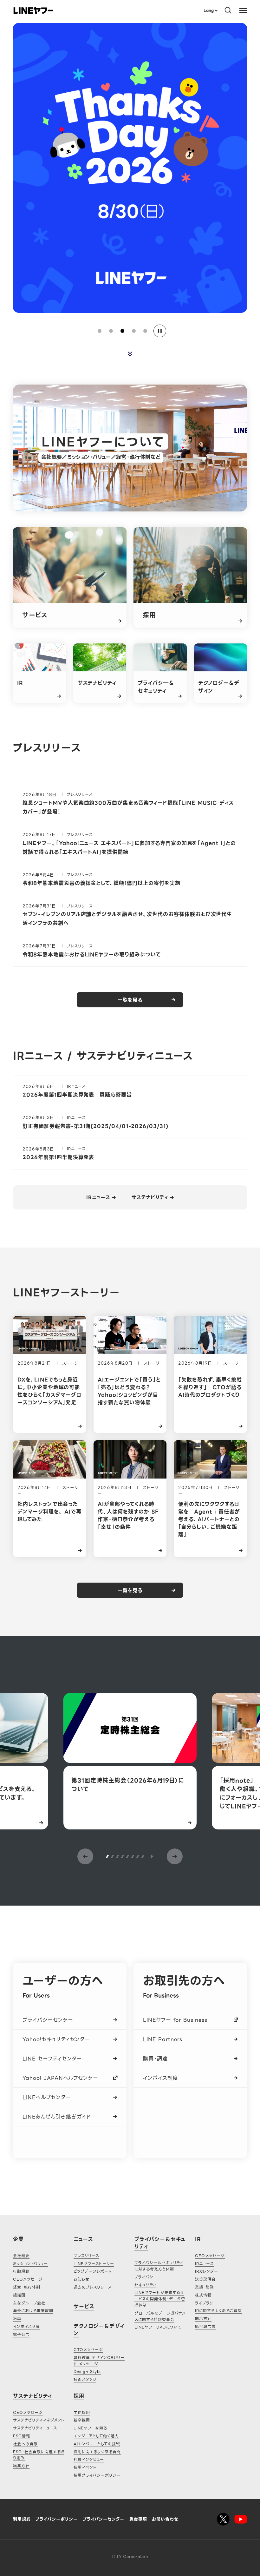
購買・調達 (155, 2059)
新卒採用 (82, 2420)
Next (175, 1856)
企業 (18, 2239)
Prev (85, 1856)
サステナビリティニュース (35, 2428)
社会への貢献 (25, 2444)
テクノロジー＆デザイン (99, 2330)
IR (198, 2239)
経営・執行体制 (27, 2287)
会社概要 (21, 2256)
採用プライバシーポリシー (97, 2475)
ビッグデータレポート (93, 2271)
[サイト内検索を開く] (228, 10)
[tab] (100, 331)
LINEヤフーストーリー (94, 2264)
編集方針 (21, 2466)
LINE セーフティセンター (52, 2059)
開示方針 (203, 2319)
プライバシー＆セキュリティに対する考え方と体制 (159, 2266)
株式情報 (203, 2295)
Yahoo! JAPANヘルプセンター (60, 2078)
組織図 (19, 2295)
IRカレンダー (207, 2271)
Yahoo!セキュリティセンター (56, 2039)
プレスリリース (86, 2256)
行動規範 (21, 2271)
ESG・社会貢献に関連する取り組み (39, 2455)
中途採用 (82, 2412)
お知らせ (81, 2279)
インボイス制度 (161, 2078)
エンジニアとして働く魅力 (96, 2436)
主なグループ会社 (29, 2303)
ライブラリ (204, 2303)
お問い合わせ (165, 2519)
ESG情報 (22, 2436)
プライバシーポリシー (57, 2519)
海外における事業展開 (33, 2311)
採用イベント (85, 2467)
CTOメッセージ (88, 2350)
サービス (84, 2306)
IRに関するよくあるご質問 (218, 2311)
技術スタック (85, 2379)
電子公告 (21, 2334)
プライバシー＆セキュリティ (160, 2243)
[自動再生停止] (160, 331)
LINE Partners (162, 2039)
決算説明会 (205, 2279)
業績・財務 (205, 2287)
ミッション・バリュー (30, 2264)
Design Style (87, 2372)
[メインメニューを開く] (243, 10)
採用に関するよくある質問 (97, 2452)
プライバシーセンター (48, 2020)
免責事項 (138, 2519)
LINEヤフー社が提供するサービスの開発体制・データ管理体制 (160, 2299)
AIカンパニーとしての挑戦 (97, 2444)
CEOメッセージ (28, 2279)
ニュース (83, 2239)
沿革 (17, 2319)
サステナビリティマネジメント (39, 2420)
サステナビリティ (150, 1198)
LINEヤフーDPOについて (158, 2327)
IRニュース (98, 1198)
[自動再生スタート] (152, 1856)
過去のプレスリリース (93, 2287)
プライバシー (146, 2277)
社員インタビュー (89, 2459)
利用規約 (22, 2519)
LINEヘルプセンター (47, 2097)
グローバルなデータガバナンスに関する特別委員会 (160, 2316)
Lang (208, 10)
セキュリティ (145, 2285)
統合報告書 (205, 2326)
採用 (79, 2396)
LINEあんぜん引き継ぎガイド (57, 2117)
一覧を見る (130, 1000)
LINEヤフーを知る (90, 2428)
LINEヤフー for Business (175, 2020)
